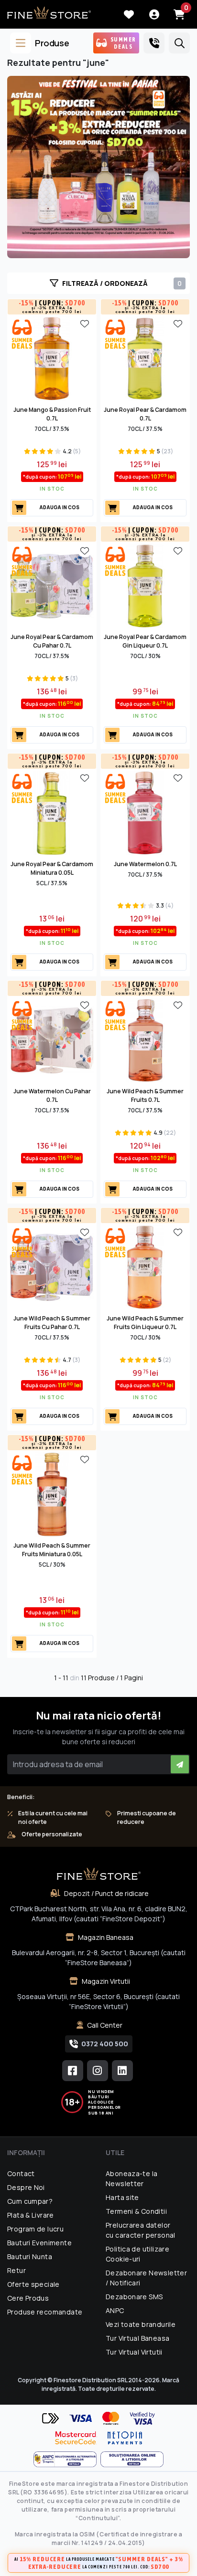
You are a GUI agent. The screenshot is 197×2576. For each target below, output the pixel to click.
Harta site (122, 2197)
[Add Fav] (85, 323)
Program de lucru (35, 2229)
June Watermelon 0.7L (145, 864)
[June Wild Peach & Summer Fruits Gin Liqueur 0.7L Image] (145, 1267)
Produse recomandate (45, 2312)
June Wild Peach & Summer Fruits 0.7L (145, 1095)
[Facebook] (73, 2071)
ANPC (115, 2310)
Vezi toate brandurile (141, 2324)
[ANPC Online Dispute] (132, 2459)
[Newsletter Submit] (180, 1764)
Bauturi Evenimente (39, 2243)
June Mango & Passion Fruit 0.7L (52, 414)
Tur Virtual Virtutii (134, 2352)
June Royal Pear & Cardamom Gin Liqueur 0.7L (145, 641)
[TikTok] (122, 2071)
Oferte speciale (33, 2284)
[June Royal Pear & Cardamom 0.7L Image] (145, 358)
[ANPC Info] (67, 2459)
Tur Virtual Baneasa (137, 2338)
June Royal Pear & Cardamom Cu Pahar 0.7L (52, 641)
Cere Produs (28, 2298)
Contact (21, 2173)
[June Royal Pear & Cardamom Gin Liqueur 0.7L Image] (145, 585)
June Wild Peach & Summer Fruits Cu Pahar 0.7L (52, 1323)
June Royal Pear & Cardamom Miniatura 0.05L (52, 868)
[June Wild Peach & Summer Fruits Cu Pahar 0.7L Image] (52, 1267)
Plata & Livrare (31, 2215)
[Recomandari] (98, 167)
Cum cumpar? (30, 2201)
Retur (16, 2270)
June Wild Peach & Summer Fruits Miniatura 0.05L (52, 1550)
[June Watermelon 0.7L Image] (145, 812)
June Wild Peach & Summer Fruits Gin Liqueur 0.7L (145, 1323)
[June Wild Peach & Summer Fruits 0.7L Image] (145, 1039)
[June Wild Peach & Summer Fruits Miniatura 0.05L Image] (52, 1494)
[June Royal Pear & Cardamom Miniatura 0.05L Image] (52, 812)
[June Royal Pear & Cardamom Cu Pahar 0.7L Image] (52, 585)
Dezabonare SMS (134, 2297)
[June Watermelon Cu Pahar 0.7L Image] (52, 1039)
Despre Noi (26, 2187)
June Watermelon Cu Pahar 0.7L (52, 1095)
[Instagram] (98, 2071)
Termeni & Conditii (136, 2211)
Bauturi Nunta (30, 2257)
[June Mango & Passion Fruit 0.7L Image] (52, 358)
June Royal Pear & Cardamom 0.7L (145, 414)
